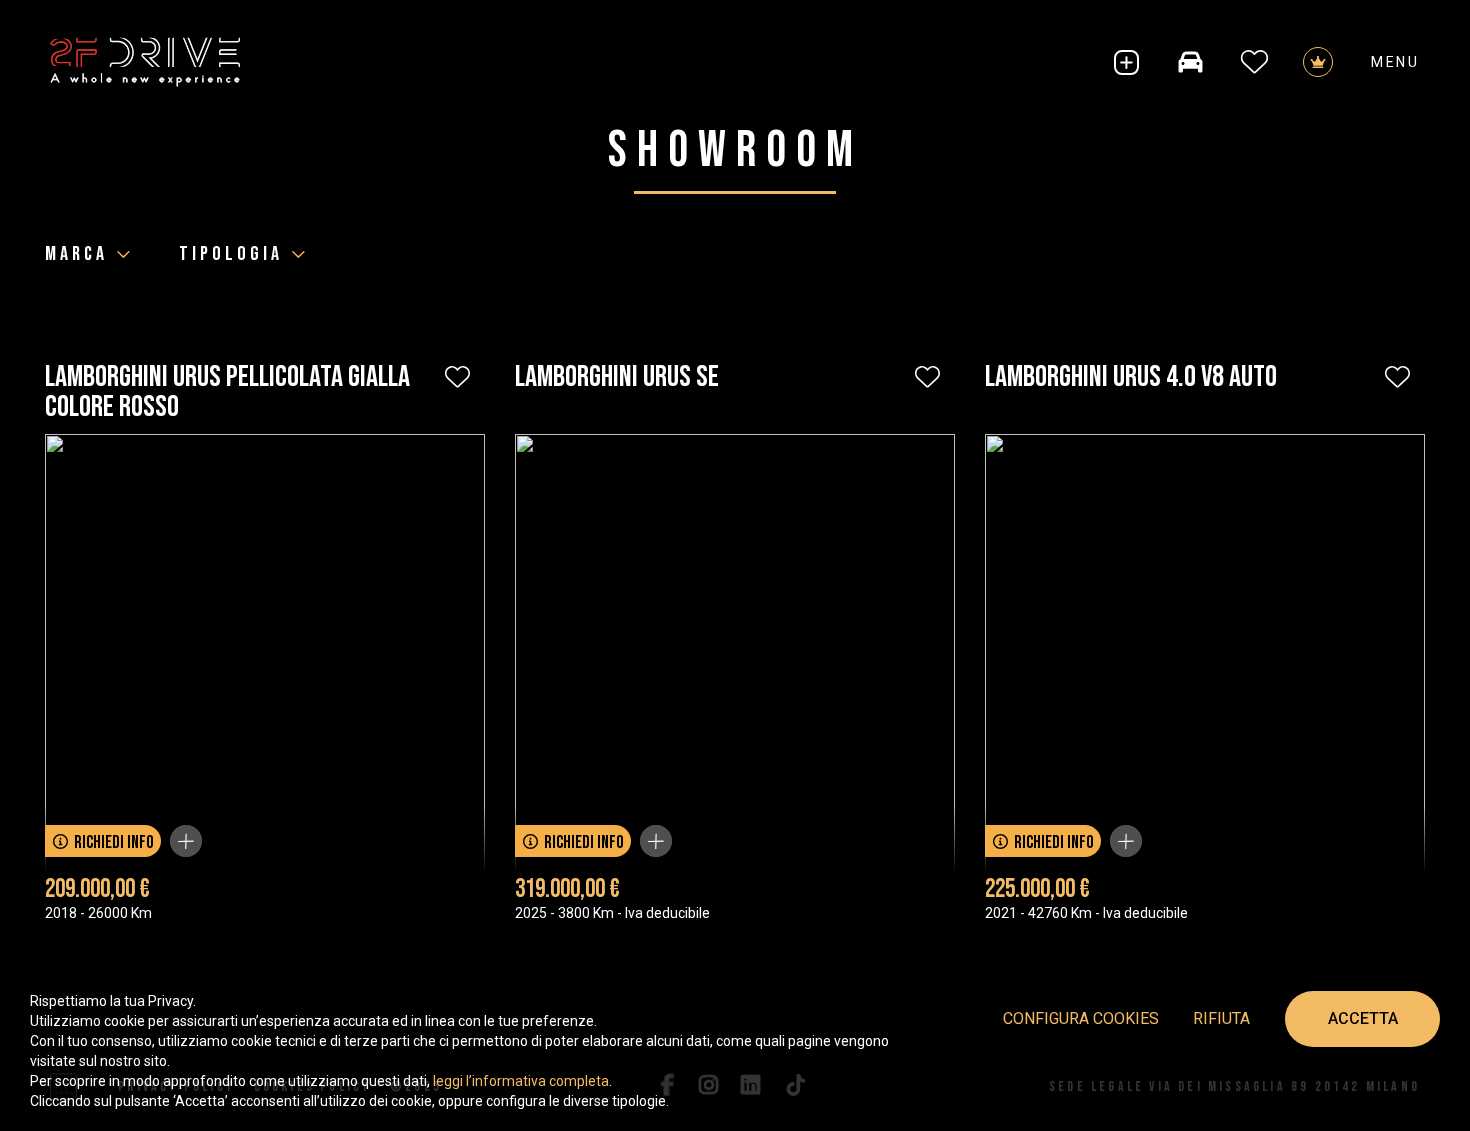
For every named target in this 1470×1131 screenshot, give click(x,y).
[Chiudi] (186, 841)
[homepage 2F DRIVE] (145, 62)
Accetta (1363, 1018)
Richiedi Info (114, 842)
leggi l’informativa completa (521, 1081)
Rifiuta (1221, 1018)
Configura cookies (1081, 1018)
